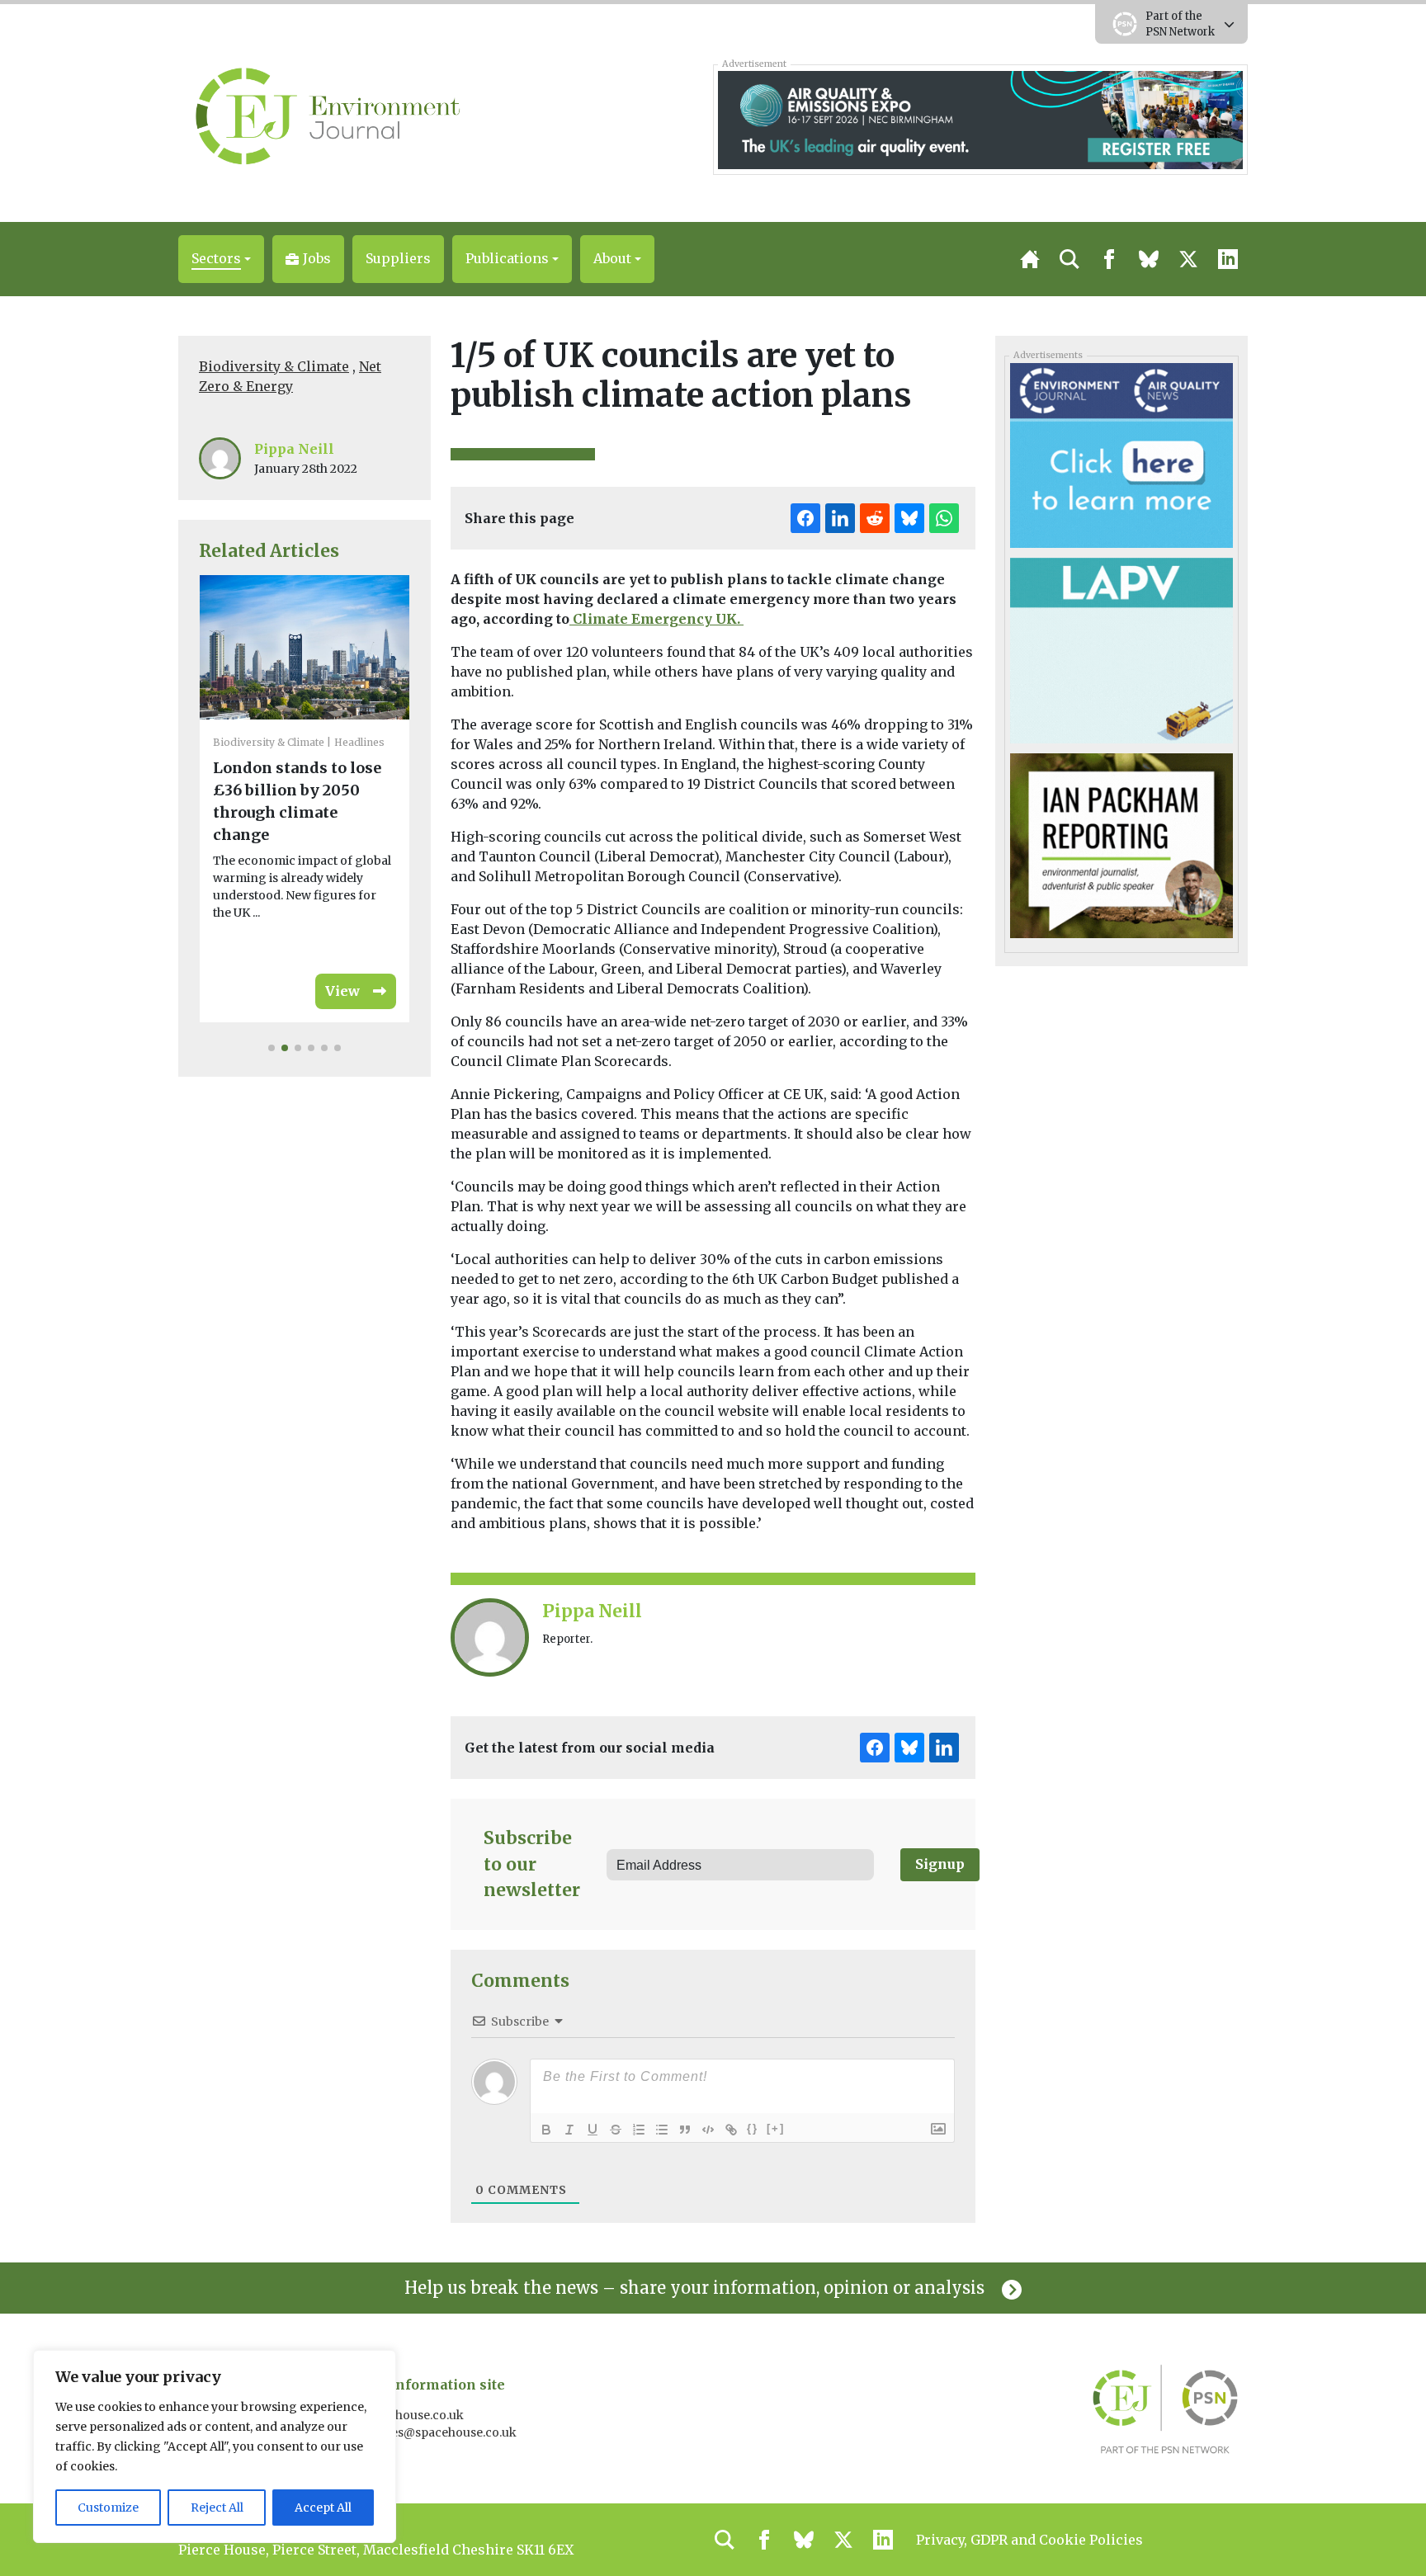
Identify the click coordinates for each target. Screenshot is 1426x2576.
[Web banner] (980, 119)
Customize (108, 2508)
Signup (940, 1864)
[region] (215, 2446)
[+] (776, 2128)
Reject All (217, 2508)
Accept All (323, 2508)
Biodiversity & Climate (274, 366)
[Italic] (569, 2130)
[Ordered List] (639, 2130)
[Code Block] (708, 2130)
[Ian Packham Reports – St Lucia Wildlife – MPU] (1121, 845)
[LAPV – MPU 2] (1121, 649)
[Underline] (593, 2130)
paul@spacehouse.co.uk (396, 2415)
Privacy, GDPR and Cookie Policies (1029, 2540)
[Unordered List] (662, 2130)
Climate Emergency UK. (656, 619)
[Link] (731, 2130)
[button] (221, 259)
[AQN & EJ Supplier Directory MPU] (1121, 455)
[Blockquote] (685, 2130)
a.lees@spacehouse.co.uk (446, 2432)
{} (753, 2128)
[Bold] (546, 2130)
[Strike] (616, 2130)
